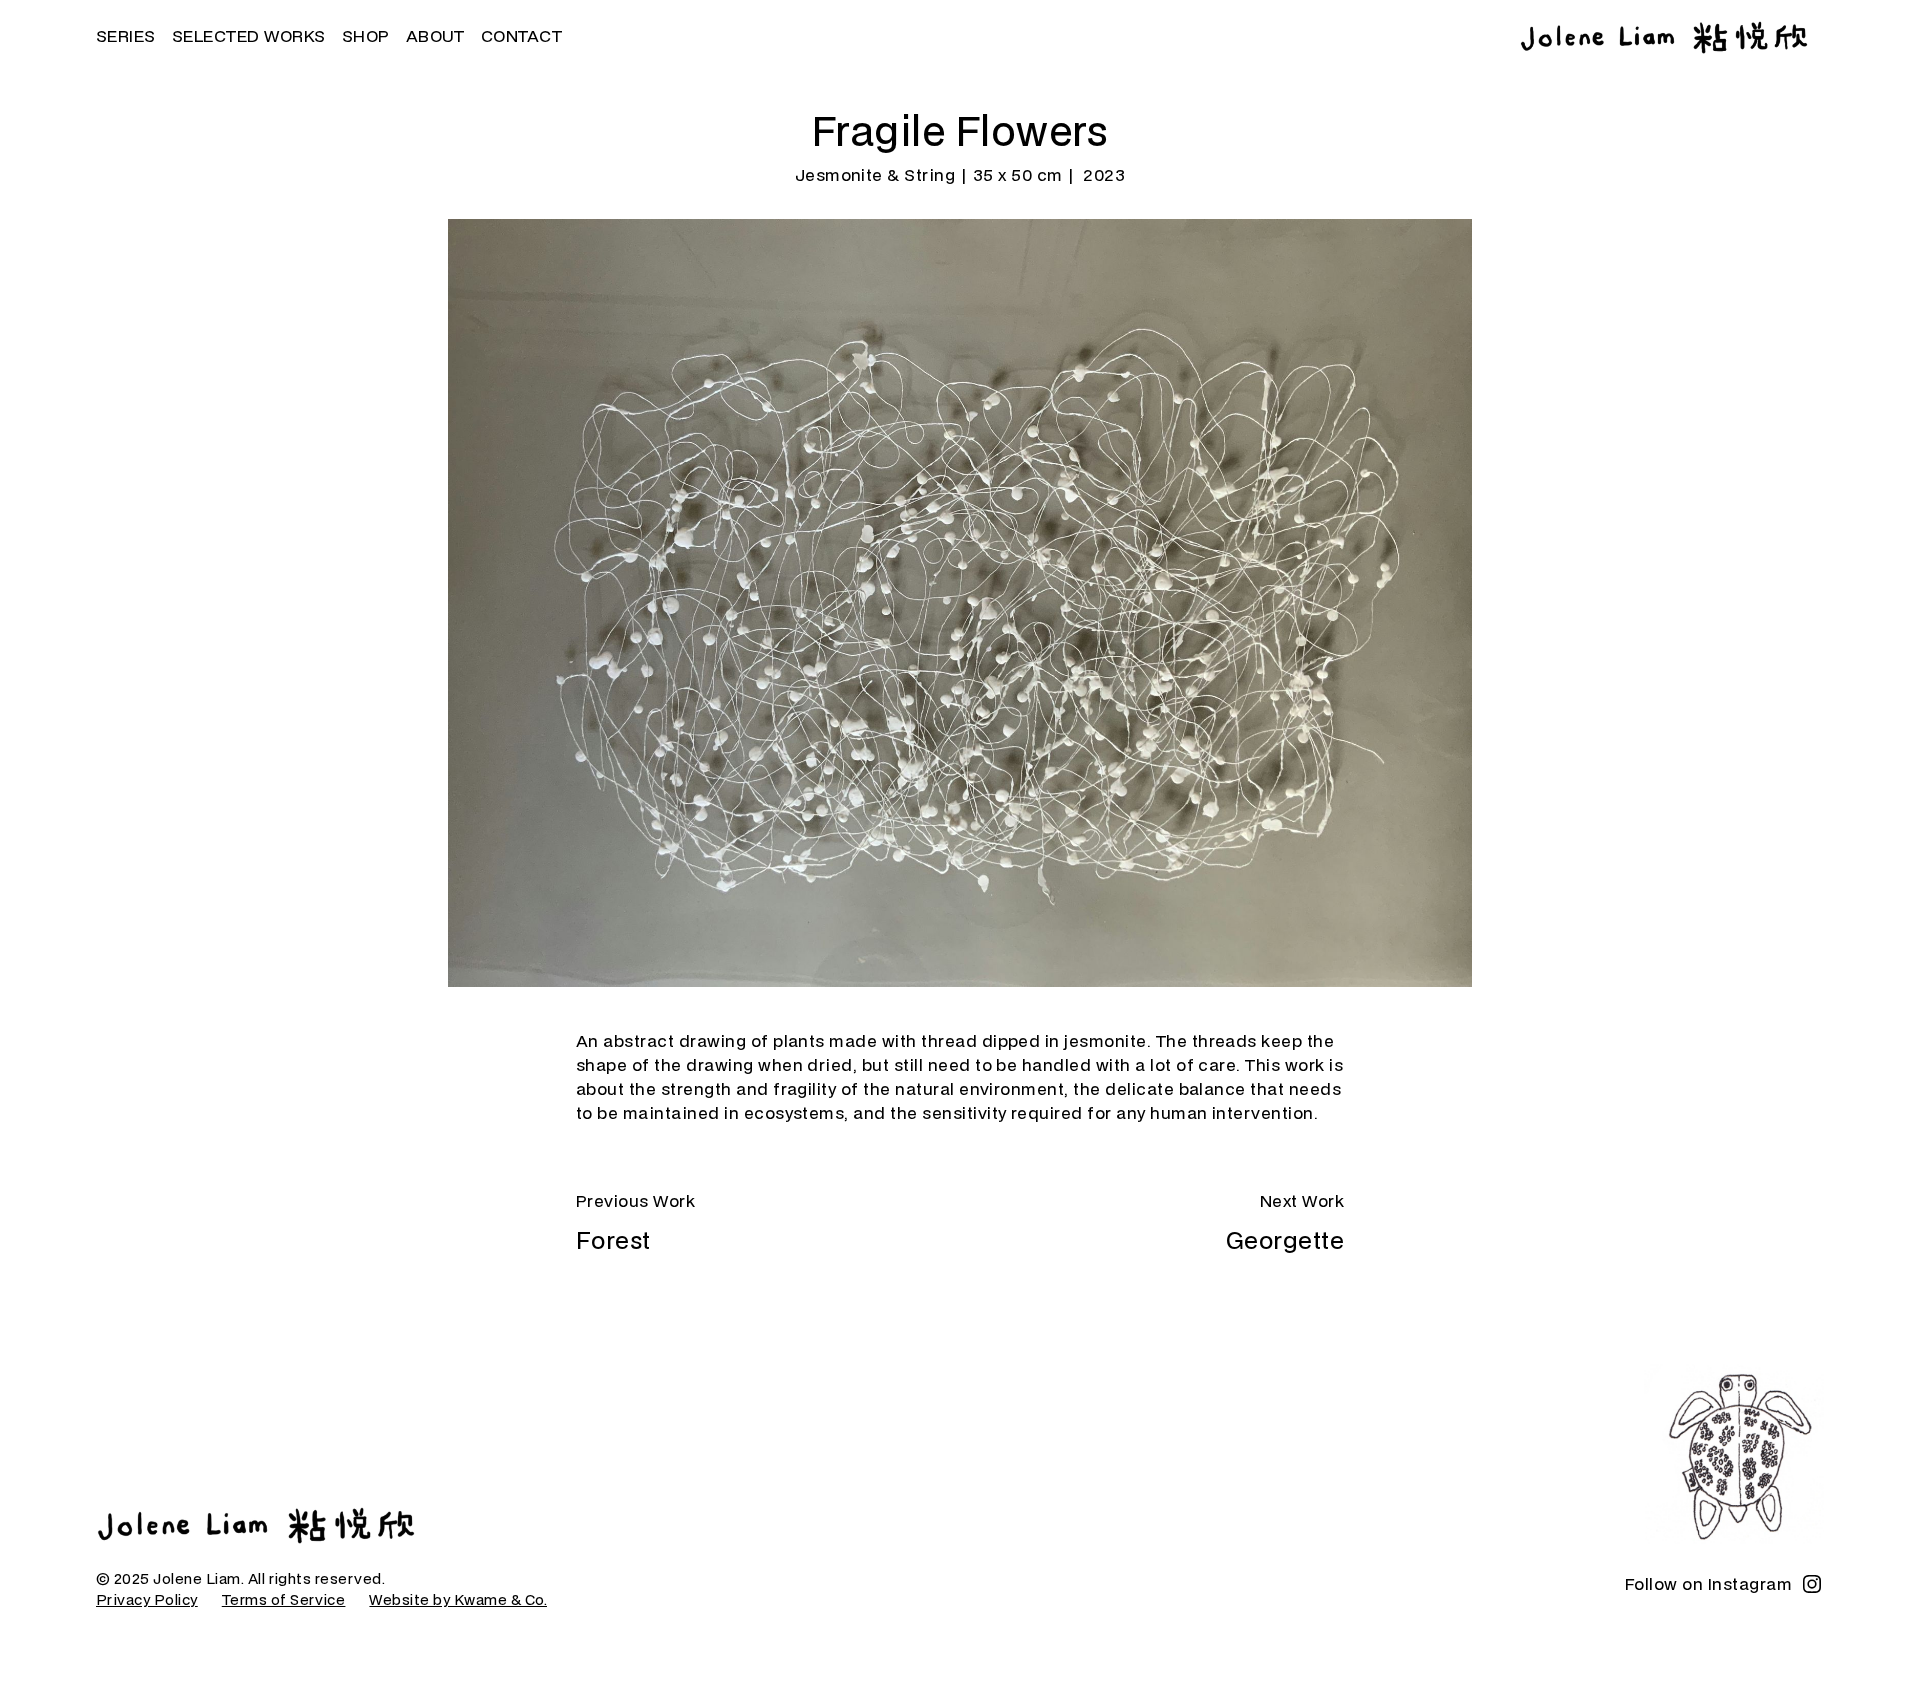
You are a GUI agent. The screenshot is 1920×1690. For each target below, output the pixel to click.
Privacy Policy (147, 1599)
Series (126, 35)
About (435, 35)
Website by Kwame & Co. (458, 1599)
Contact (521, 35)
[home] (1664, 37)
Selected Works (249, 35)
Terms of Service (284, 1599)
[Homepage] (256, 1525)
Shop (366, 35)
